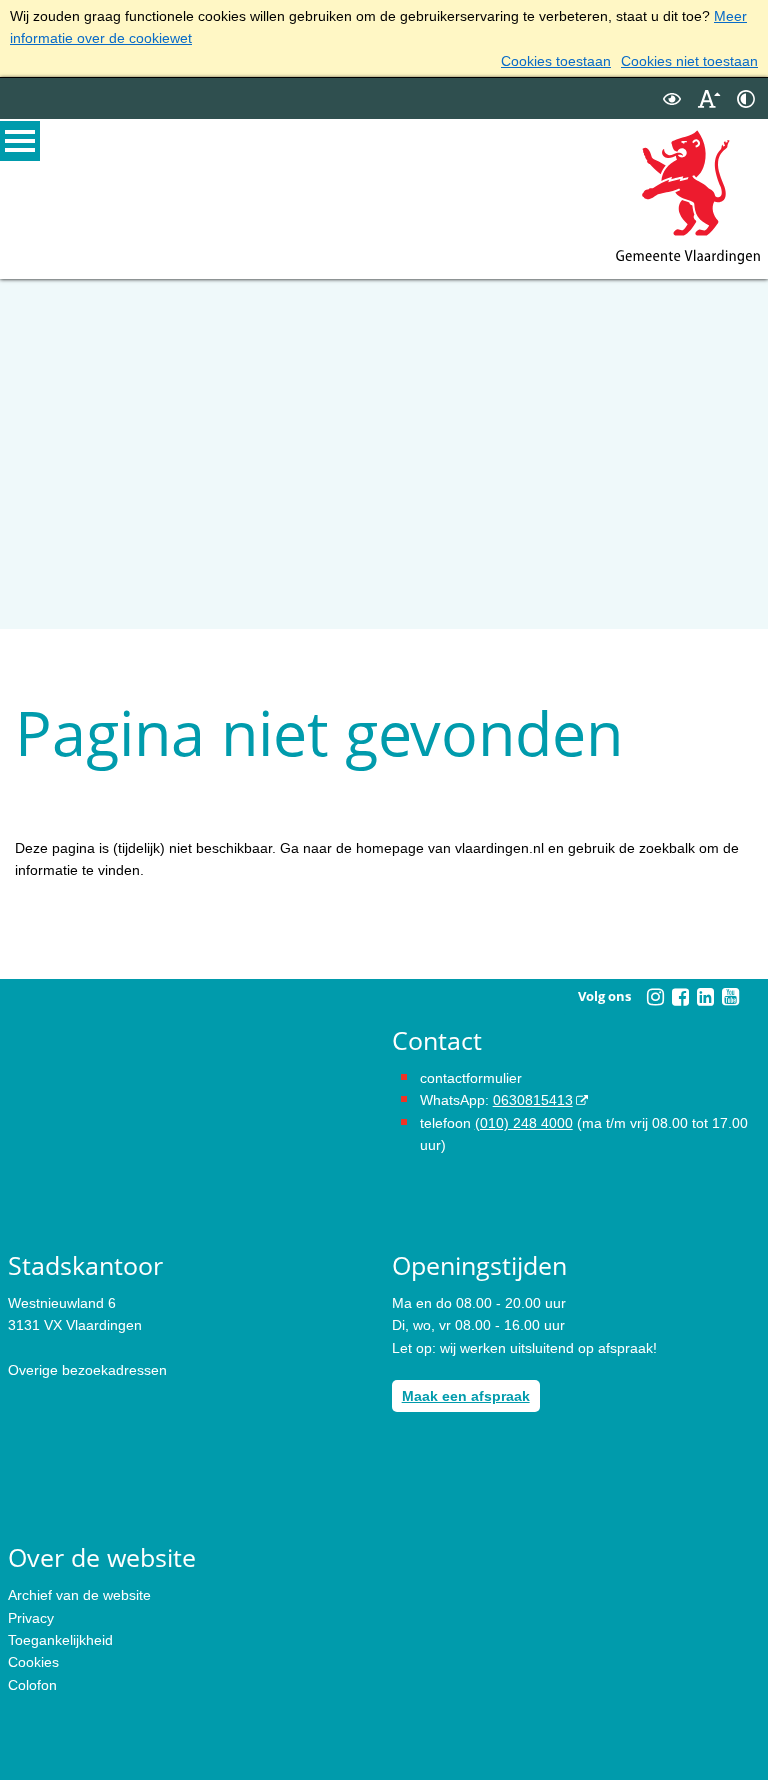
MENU (20, 141)
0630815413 (533, 1100)
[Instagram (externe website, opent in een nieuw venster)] (655, 997)
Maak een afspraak (466, 1396)
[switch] (672, 98)
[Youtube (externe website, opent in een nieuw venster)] (730, 997)
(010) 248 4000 (524, 1123)
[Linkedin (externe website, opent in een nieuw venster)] (705, 997)
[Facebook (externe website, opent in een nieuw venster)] (680, 997)
